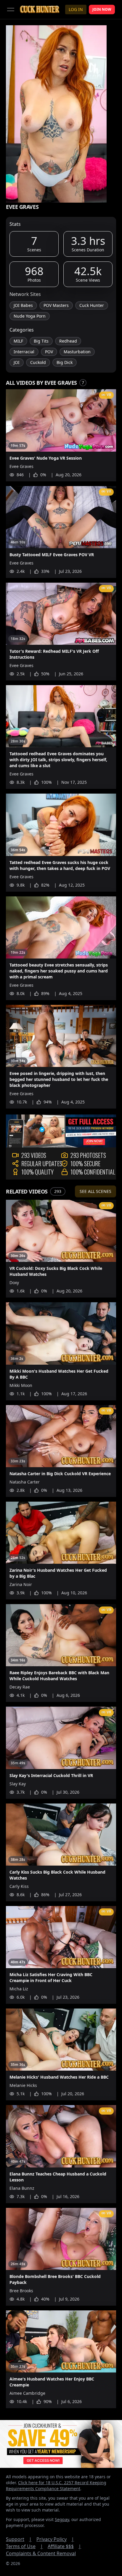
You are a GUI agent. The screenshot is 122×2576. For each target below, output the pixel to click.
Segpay (62, 2519)
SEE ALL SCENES (95, 1191)
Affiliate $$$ (64, 2546)
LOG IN (76, 9)
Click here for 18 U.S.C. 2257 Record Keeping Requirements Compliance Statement (56, 2486)
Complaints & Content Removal (41, 2553)
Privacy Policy (55, 2539)
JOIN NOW (102, 9)
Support (19, 2539)
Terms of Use (24, 2546)
